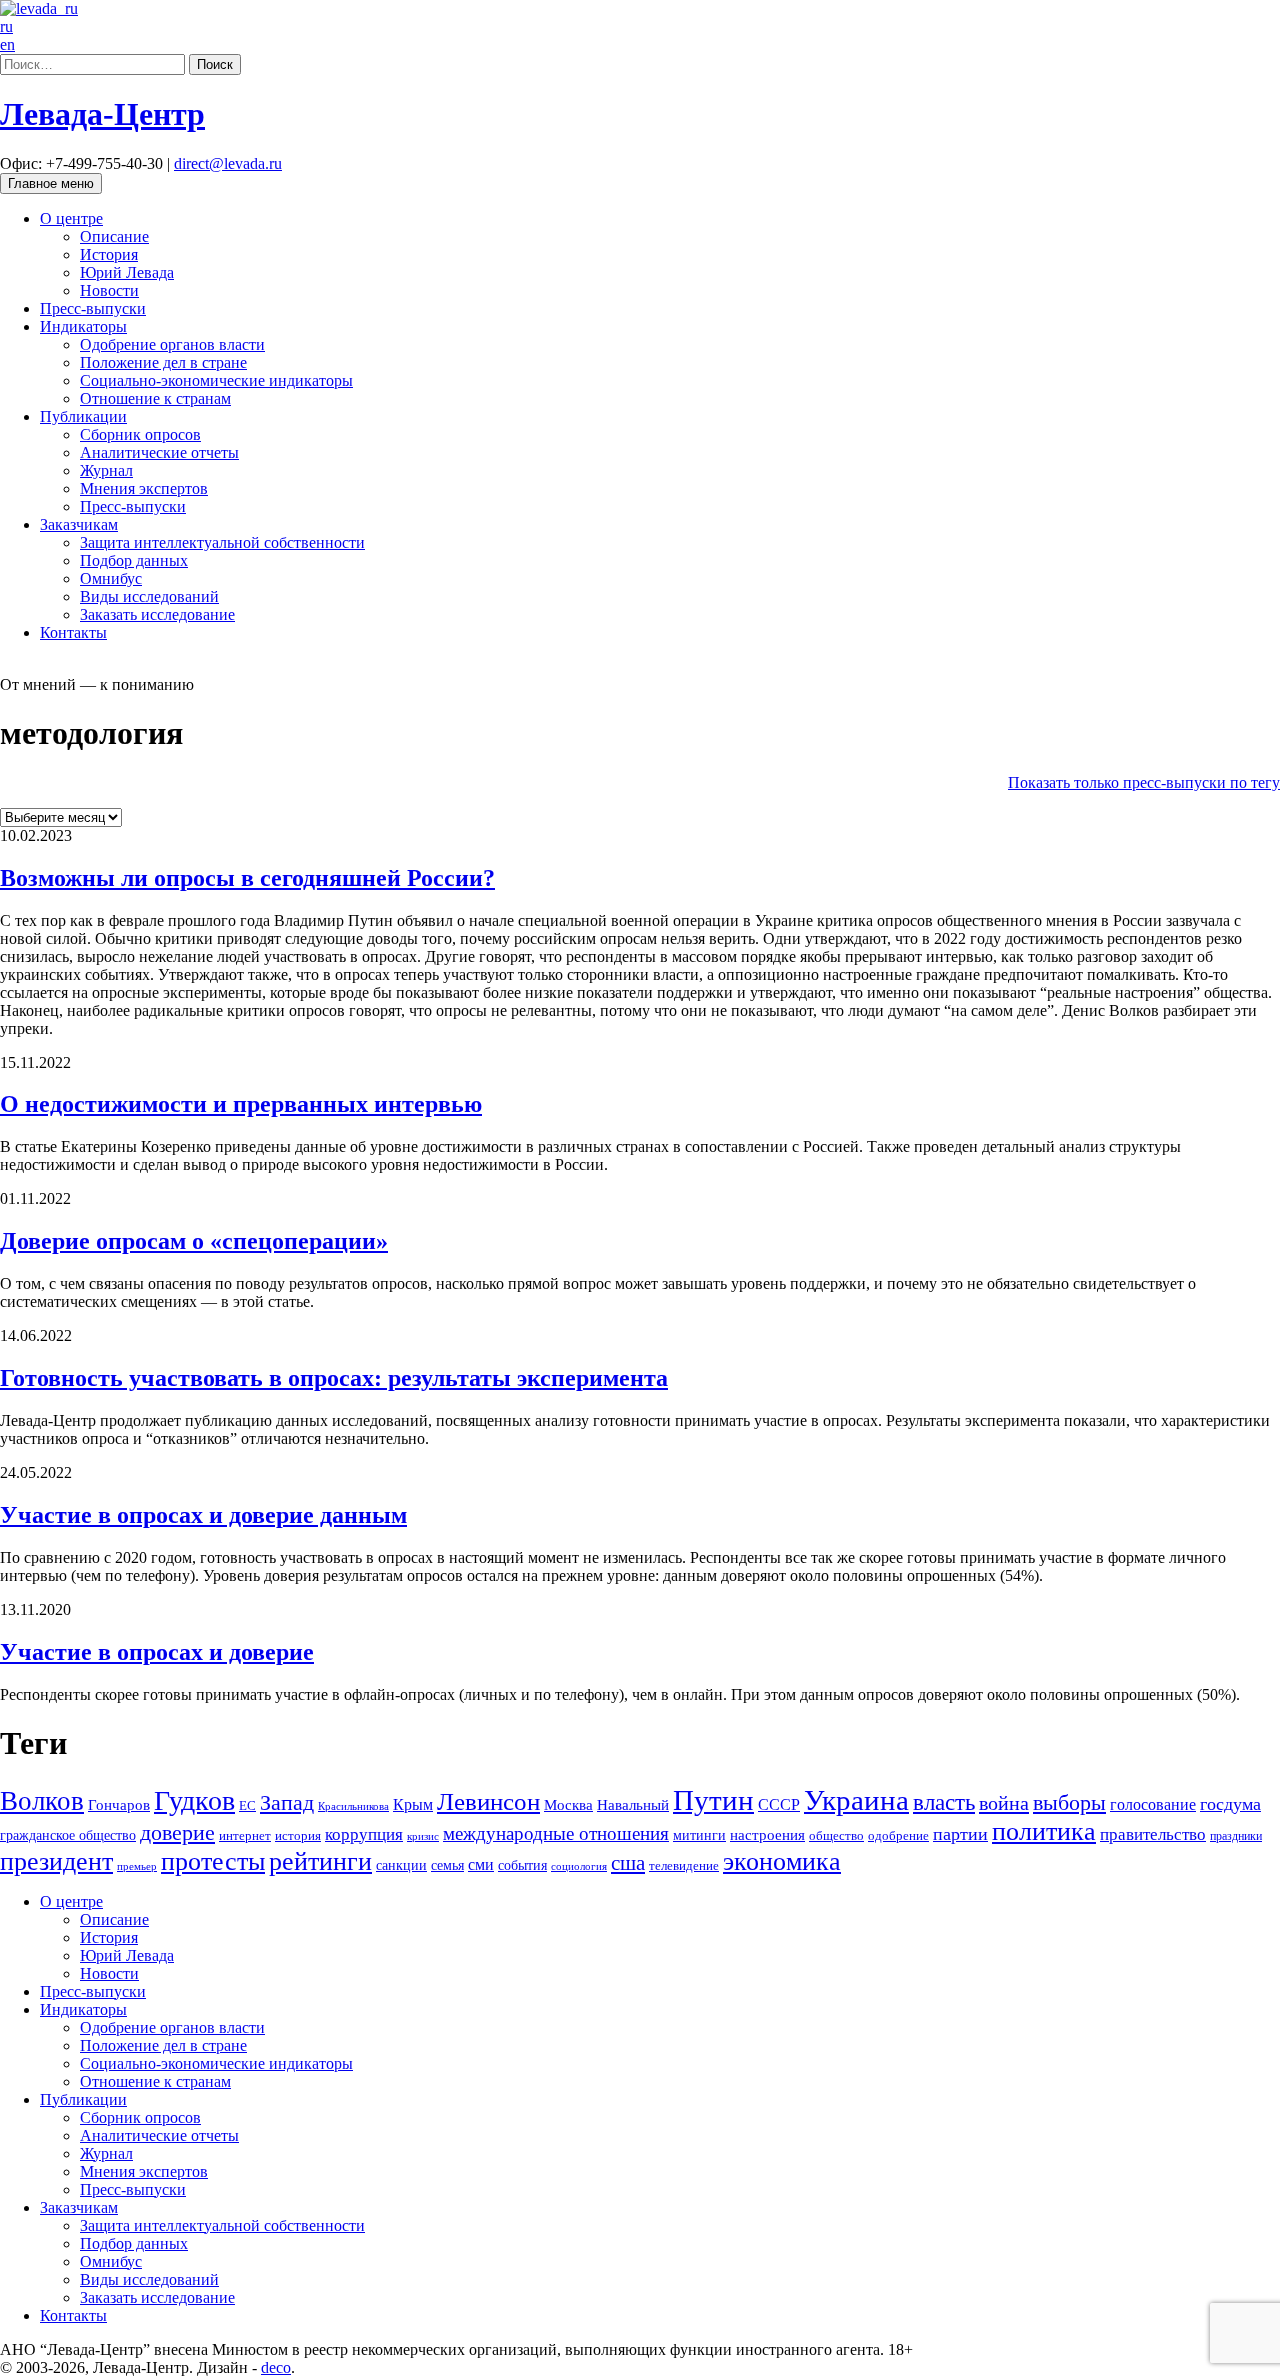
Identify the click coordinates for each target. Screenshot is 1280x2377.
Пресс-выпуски (93, 308)
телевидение (684, 1865)
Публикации (83, 416)
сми (481, 1864)
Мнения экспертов (144, 488)
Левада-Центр (102, 114)
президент (56, 1861)
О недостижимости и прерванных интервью (241, 1104)
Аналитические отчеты (159, 452)
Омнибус (111, 578)
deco (276, 2367)
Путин (713, 1800)
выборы (1069, 1802)
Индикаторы (83, 326)
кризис (423, 1836)
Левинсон (488, 1801)
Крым (413, 1804)
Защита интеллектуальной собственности (222, 542)
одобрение (898, 1835)
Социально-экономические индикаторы (216, 380)
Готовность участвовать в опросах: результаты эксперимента (334, 1378)
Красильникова (353, 1806)
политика (1044, 1831)
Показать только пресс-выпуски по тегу (1144, 782)
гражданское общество (68, 1835)
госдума (1230, 1804)
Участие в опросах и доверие (157, 1652)
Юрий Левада (127, 272)
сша (628, 1863)
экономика (782, 1861)
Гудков (194, 1800)
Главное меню (51, 183)
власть (944, 1802)
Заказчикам (79, 524)
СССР (779, 1804)
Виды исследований (149, 596)
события (522, 1865)
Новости (109, 290)
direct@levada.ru (228, 163)
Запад (287, 1802)
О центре (71, 218)
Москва (568, 1804)
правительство (1153, 1834)
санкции (401, 1865)
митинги (699, 1835)
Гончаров (119, 1805)
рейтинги (320, 1861)
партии (960, 1834)
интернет (245, 1836)
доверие (177, 1832)
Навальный (633, 1804)
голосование (1153, 1804)
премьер (137, 1866)
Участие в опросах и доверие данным (203, 1515)
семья (447, 1865)
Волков (42, 1801)
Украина (856, 1800)
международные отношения (556, 1833)
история (298, 1835)
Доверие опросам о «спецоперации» (194, 1241)
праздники (1236, 1836)
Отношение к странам (155, 398)
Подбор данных (134, 560)
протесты (213, 1861)
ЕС (247, 1806)
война (1004, 1803)
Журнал (106, 470)
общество (836, 1835)
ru (6, 26)
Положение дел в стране (163, 362)
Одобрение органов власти (172, 344)
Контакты (73, 632)
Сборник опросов (140, 434)
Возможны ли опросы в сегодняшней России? (247, 878)
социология (579, 1866)
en (7, 44)
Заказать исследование (157, 614)
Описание (114, 236)
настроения (767, 1834)
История (109, 254)
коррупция (364, 1834)
